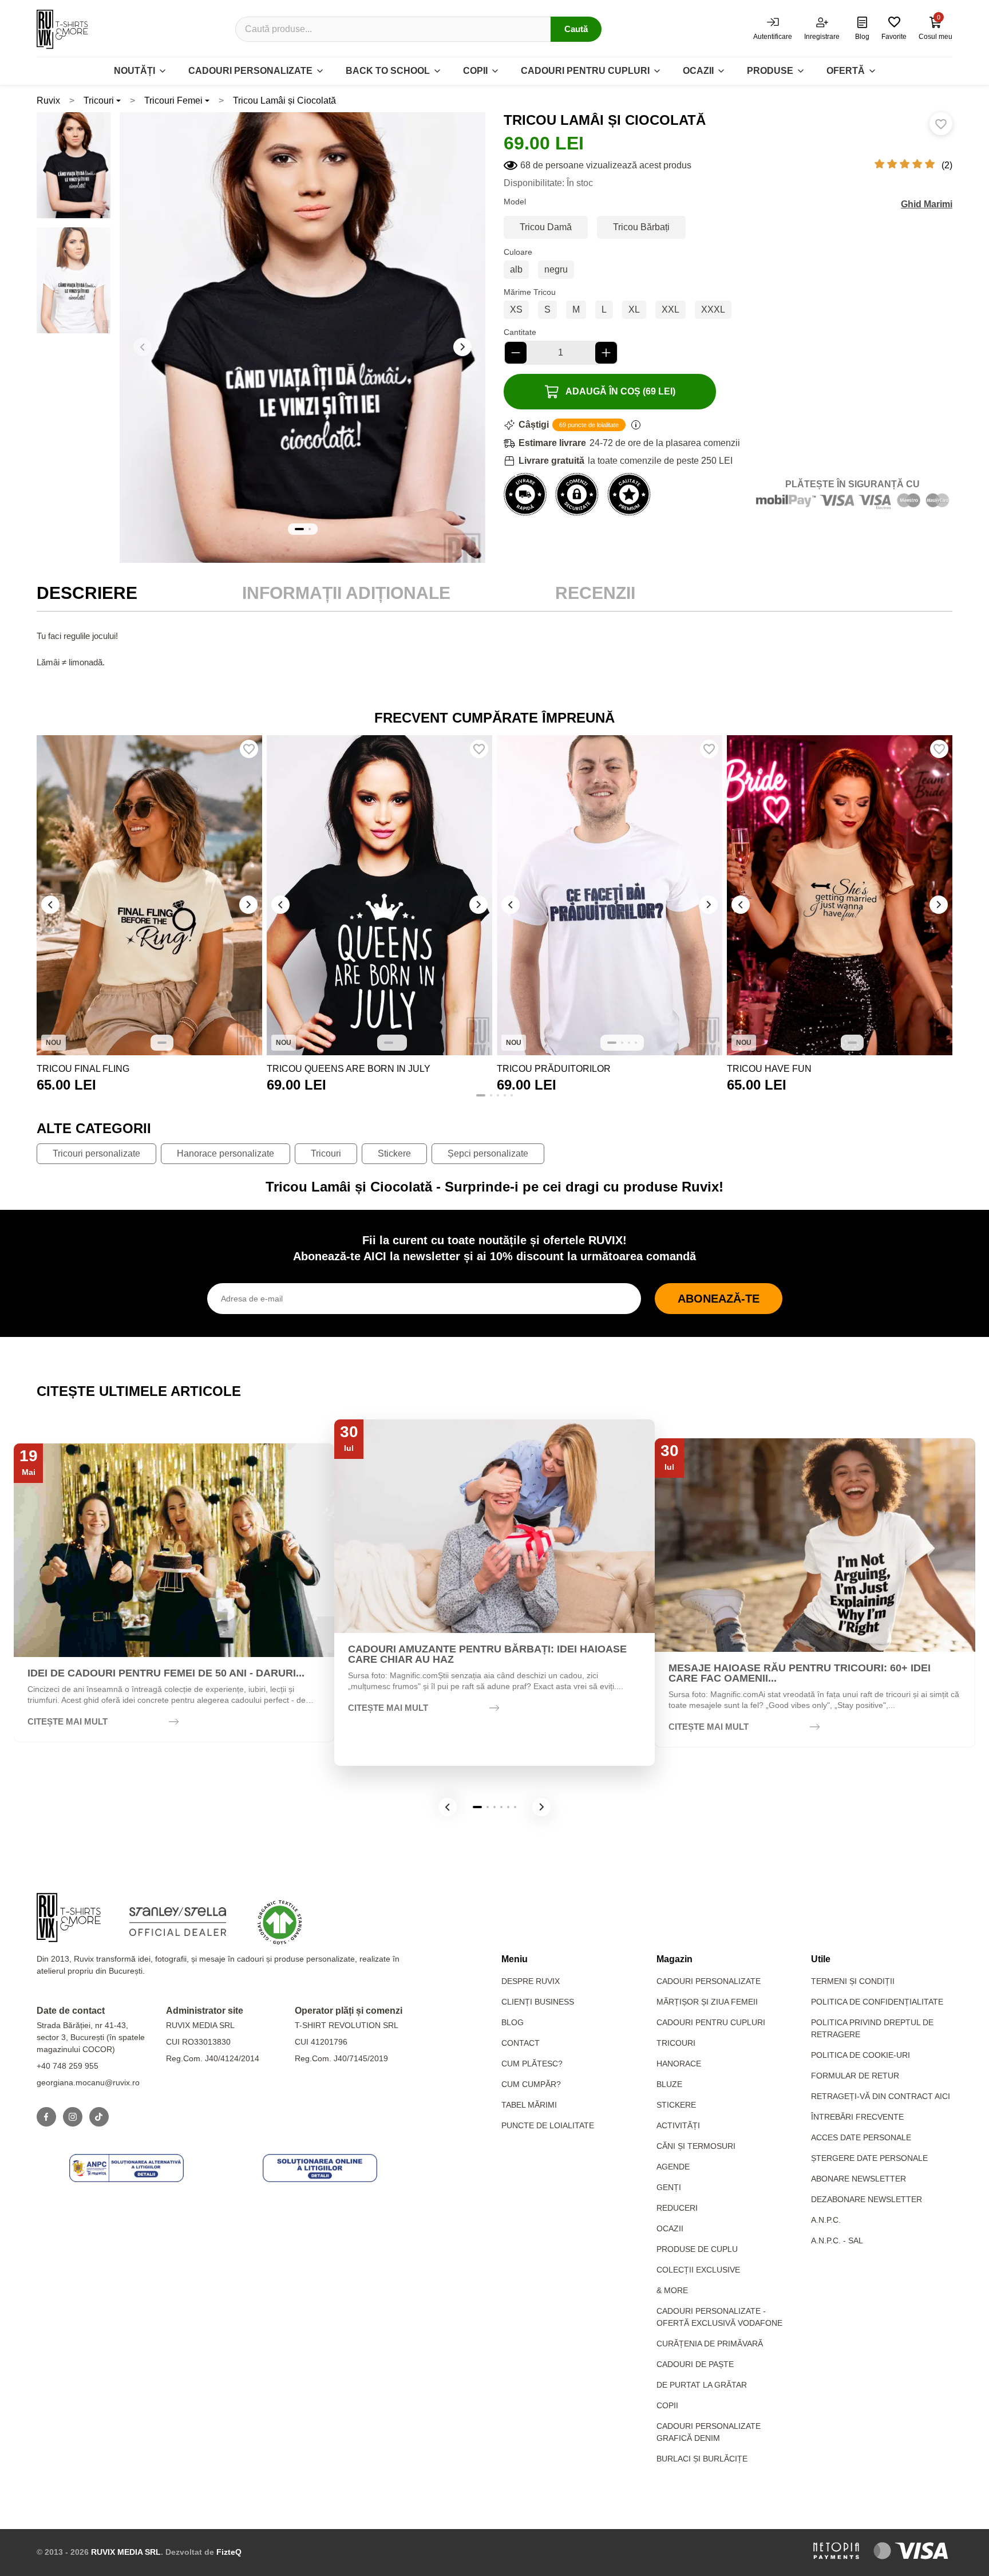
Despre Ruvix (531, 1981)
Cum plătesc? (532, 2064)
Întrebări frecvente (857, 2117)
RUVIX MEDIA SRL (126, 2552)
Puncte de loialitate (548, 2125)
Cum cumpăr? (531, 2084)
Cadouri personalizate (250, 71)
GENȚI (669, 2187)
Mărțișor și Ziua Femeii (707, 2002)
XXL (670, 309)
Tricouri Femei (173, 100)
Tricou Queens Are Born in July (349, 1069)
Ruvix (48, 100)
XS (516, 309)
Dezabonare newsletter (867, 2199)
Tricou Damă (546, 227)
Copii (475, 71)
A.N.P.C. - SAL (837, 2240)
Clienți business (538, 2002)
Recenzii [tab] (595, 593)
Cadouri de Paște (695, 2364)
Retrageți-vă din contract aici (881, 2096)
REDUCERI (677, 2208)
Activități (678, 2125)
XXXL (713, 309)
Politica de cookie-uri (861, 2055)
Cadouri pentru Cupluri (711, 2022)
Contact (521, 2043)
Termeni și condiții (853, 1981)
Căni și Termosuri (696, 2146)
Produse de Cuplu (697, 2249)
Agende (673, 2167)
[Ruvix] (62, 29)
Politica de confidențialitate (877, 2002)
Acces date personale (861, 2137)
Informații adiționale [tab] (346, 593)
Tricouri (99, 100)
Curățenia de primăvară (710, 2344)
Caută (576, 29)
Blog (513, 2022)
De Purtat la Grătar (702, 2385)
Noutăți (134, 71)
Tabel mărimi (529, 2105)
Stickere (394, 1153)
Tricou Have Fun (769, 1069)
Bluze (669, 2084)
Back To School (388, 71)
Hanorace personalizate (226, 1153)
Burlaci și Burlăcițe (702, 2459)
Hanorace (679, 2064)
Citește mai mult (68, 1721)
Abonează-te (719, 1299)
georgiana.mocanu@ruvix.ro (88, 2082)
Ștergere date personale (869, 2158)
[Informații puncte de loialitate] (636, 425)
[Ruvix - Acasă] (69, 1918)
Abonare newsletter (859, 2179)
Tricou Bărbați (641, 227)
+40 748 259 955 (68, 2066)
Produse (770, 71)
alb (516, 269)
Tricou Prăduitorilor (554, 1069)
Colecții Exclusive (698, 2270)
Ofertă (846, 71)
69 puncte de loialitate (589, 425)
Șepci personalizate (488, 1153)
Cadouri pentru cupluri (585, 71)
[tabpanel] (494, 662)
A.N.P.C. (826, 2220)
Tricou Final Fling (83, 1069)
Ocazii (698, 71)
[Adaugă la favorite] (941, 124)
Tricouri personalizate (96, 1153)
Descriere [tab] (87, 593)
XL (634, 309)
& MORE (672, 2290)
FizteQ (229, 2552)
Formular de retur (855, 2076)
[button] (462, 347)
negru (556, 269)
